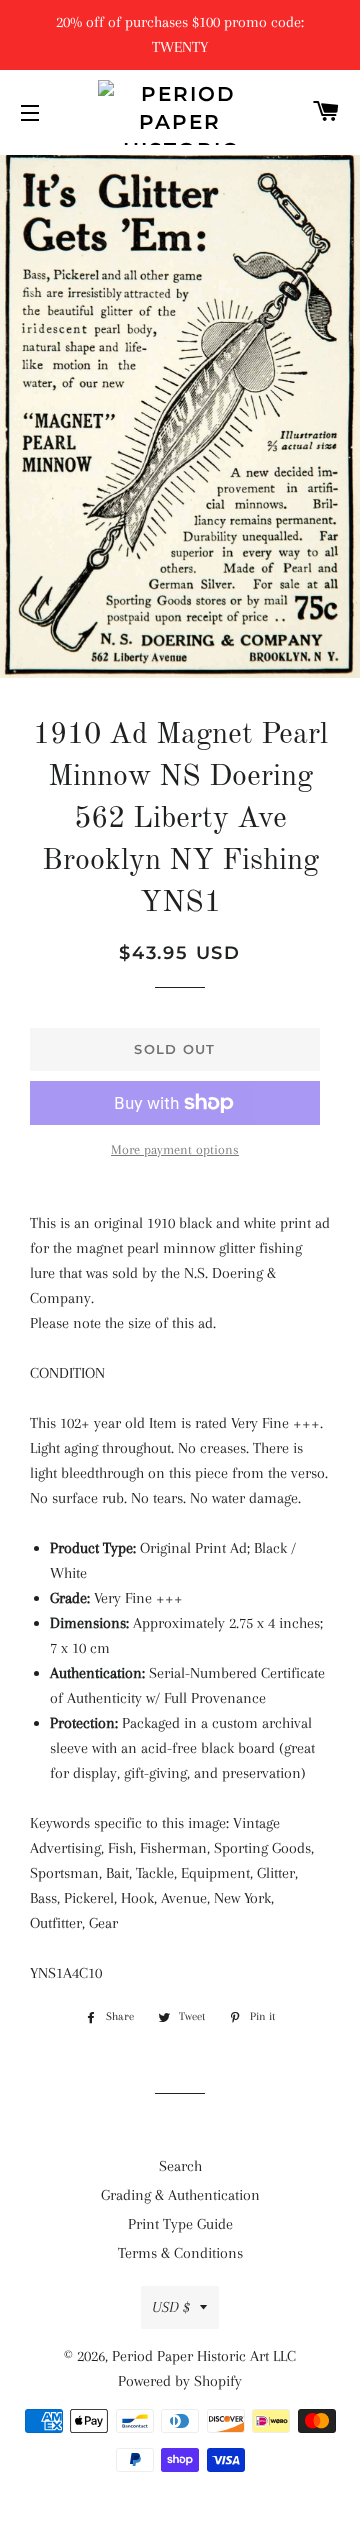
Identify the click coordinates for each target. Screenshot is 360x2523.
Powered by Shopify (180, 2381)
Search (180, 2166)
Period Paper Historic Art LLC (204, 2356)
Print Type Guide (180, 2224)
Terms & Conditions (180, 2253)
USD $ (171, 2307)
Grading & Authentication (180, 2195)
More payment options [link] (175, 1149)
